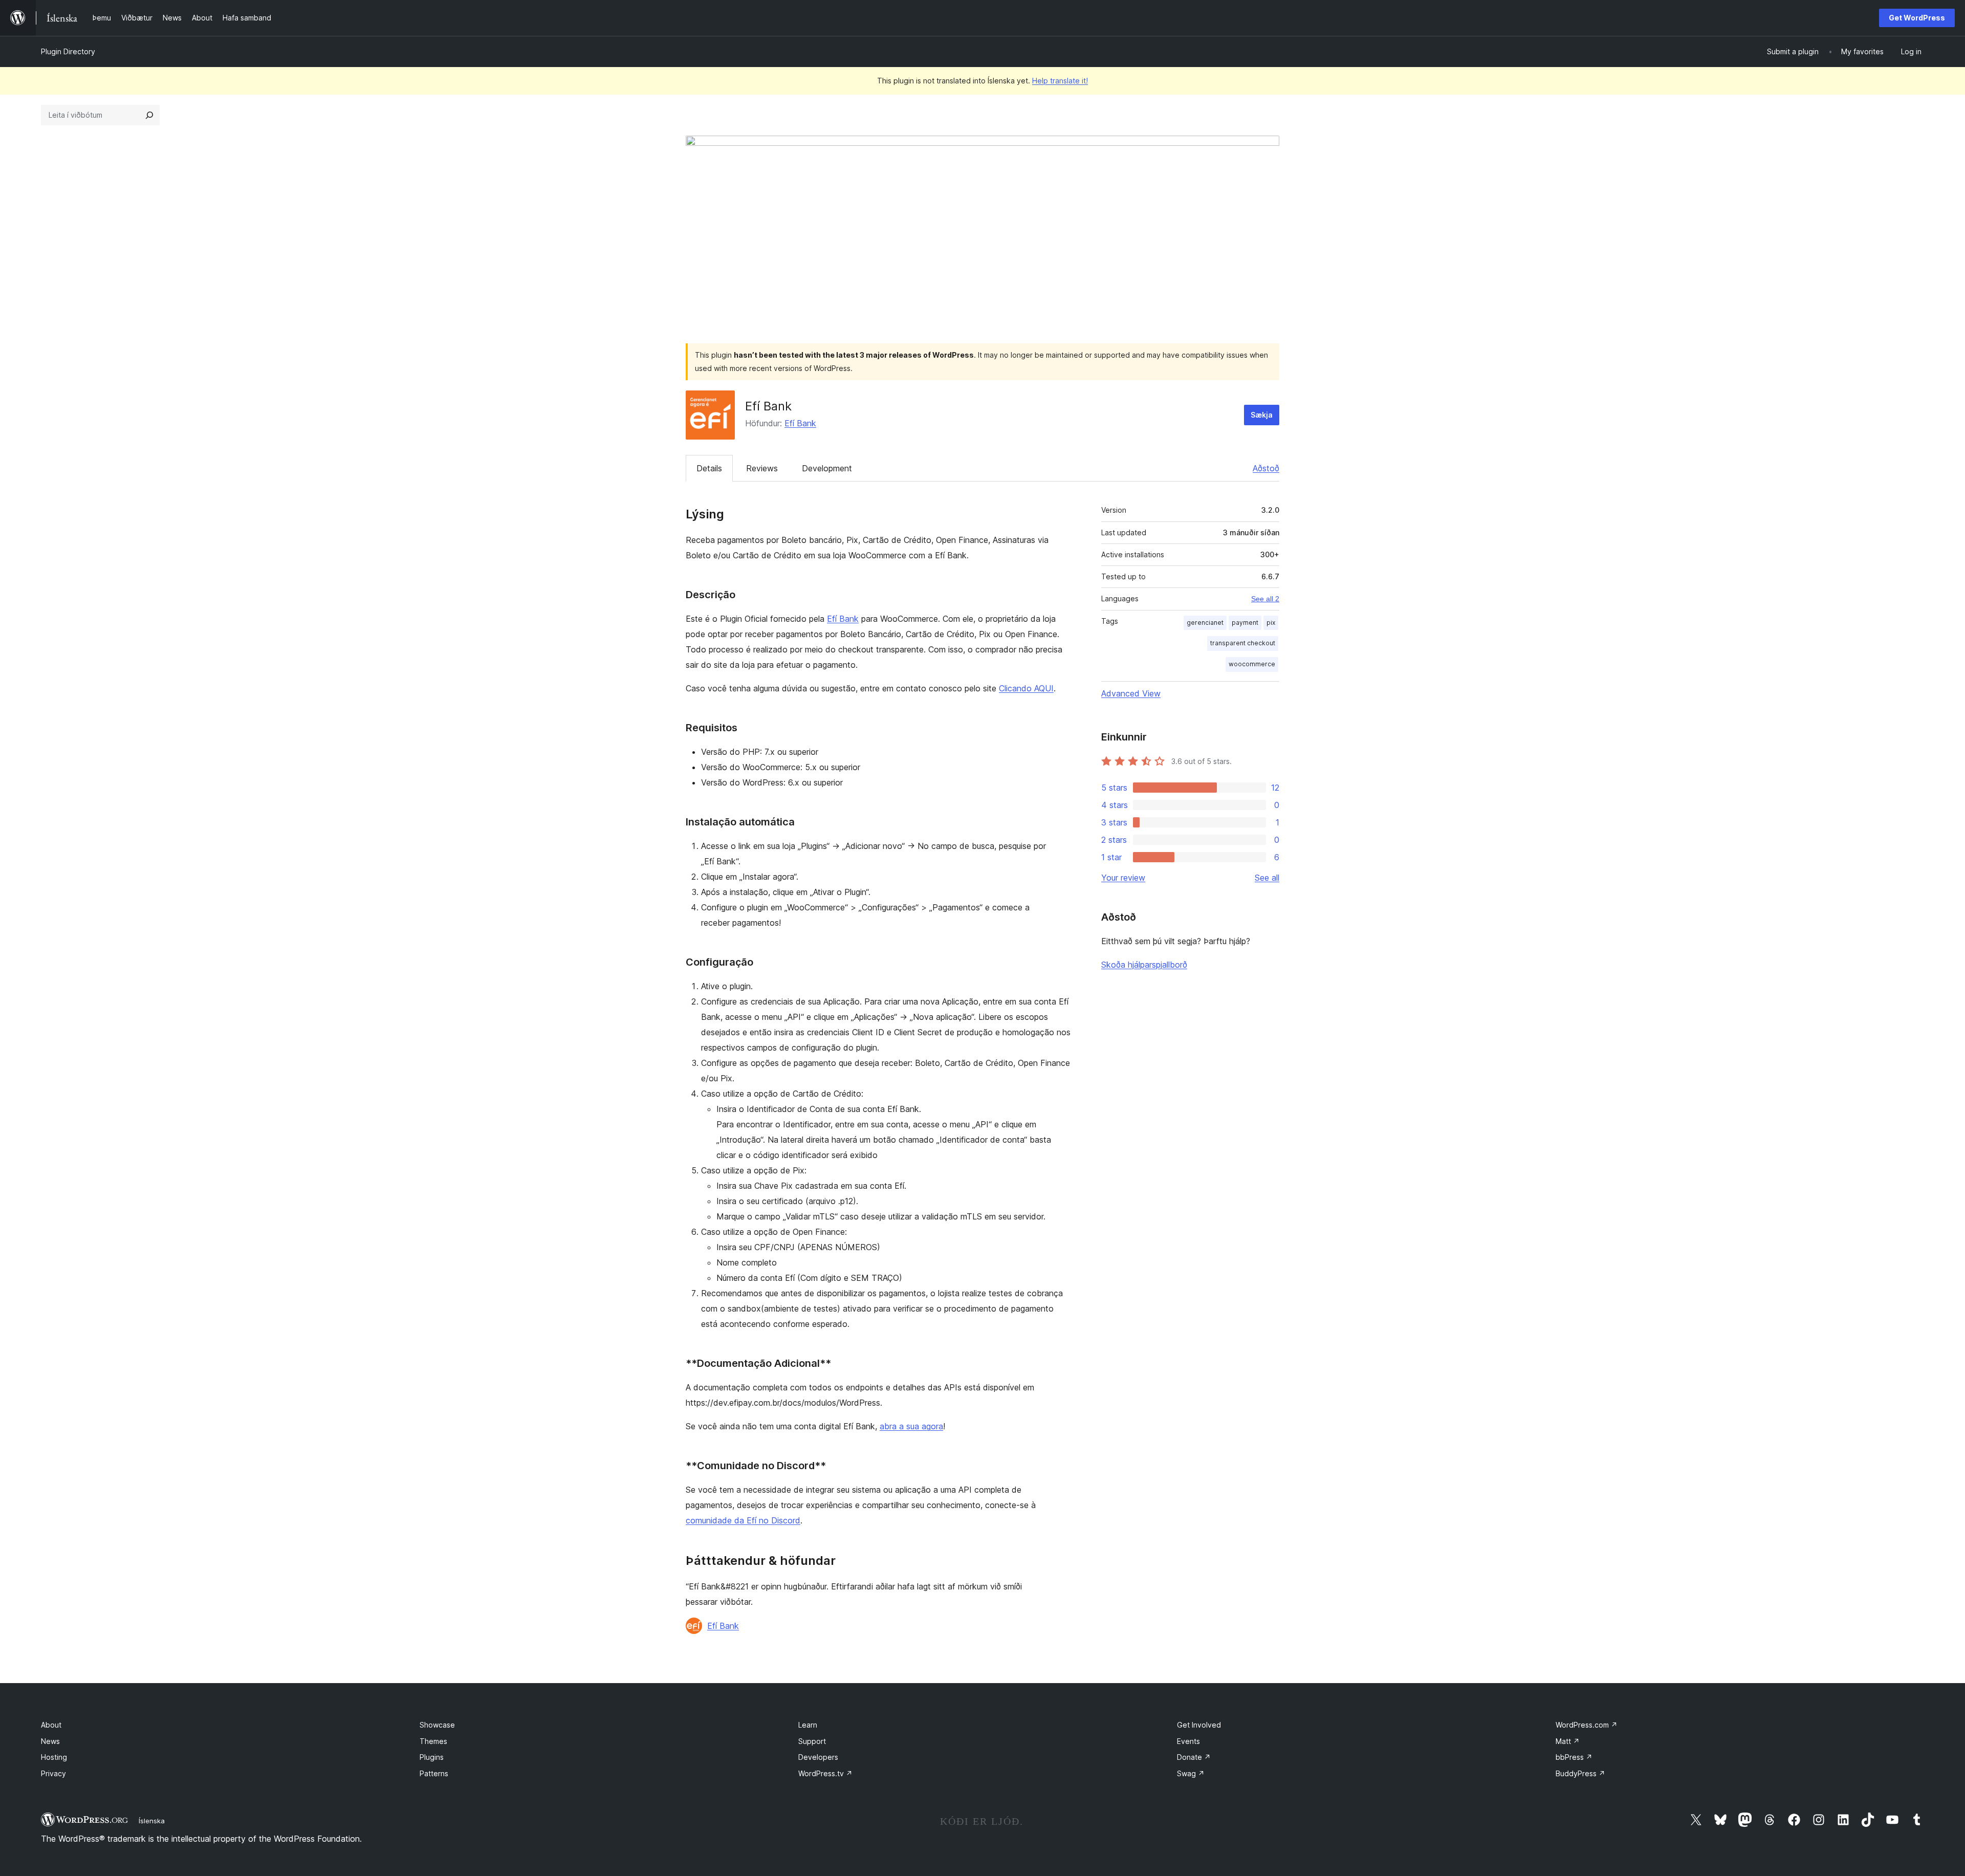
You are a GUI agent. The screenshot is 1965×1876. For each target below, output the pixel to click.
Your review (1123, 878)
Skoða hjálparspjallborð (1144, 965)
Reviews (762, 468)
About (51, 1725)
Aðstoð (1266, 468)
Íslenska (152, 1821)
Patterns (434, 1773)
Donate (1194, 1757)
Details (709, 468)
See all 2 (1265, 599)
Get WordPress (1917, 18)
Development (827, 468)
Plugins (432, 1757)
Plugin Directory (68, 51)
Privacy (53, 1773)
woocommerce (1252, 664)
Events (1188, 1741)
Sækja (1262, 415)
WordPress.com (1587, 1725)
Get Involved (1199, 1725)
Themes (433, 1741)
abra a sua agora (911, 1426)
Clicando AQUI (1026, 688)
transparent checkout (1243, 643)
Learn (808, 1725)
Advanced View (1131, 693)
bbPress (1574, 1757)
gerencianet (1205, 623)
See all (1267, 878)
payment (1245, 623)
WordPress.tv (825, 1773)
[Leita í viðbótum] (149, 115)
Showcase (437, 1725)
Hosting (54, 1757)
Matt (1568, 1741)
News (50, 1741)
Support (812, 1741)
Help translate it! (1060, 81)
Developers (818, 1757)
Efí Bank (800, 423)
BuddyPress (1580, 1773)
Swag (1191, 1773)
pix (1271, 623)
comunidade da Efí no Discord (743, 1520)
